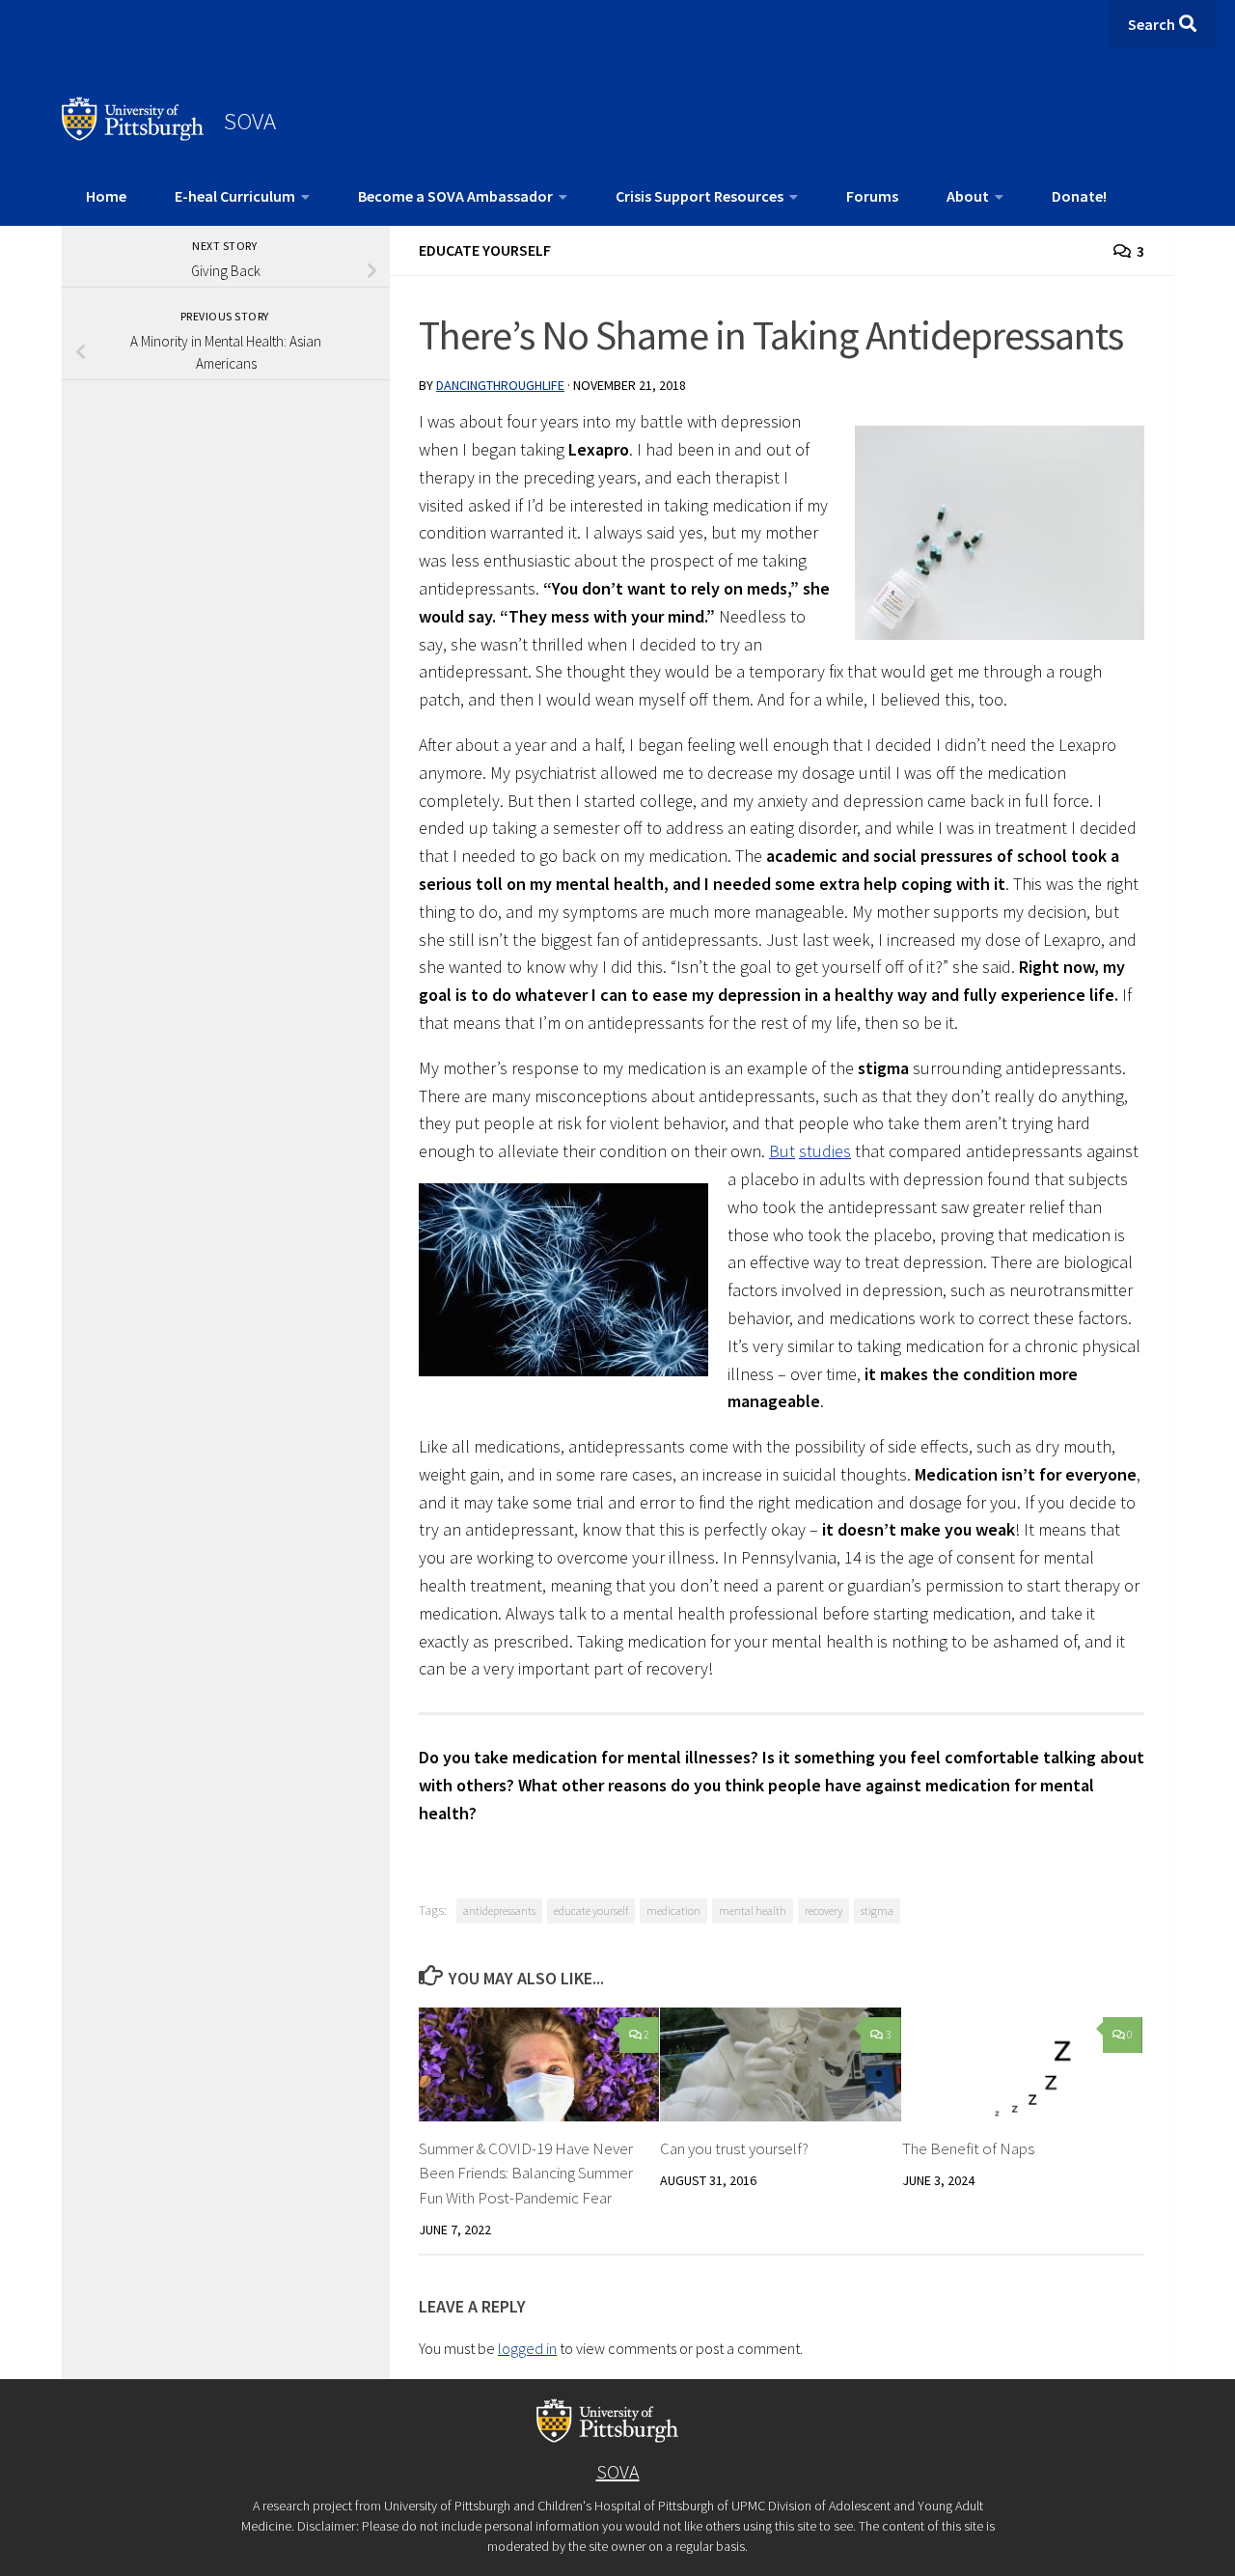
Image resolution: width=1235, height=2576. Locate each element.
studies (825, 1151)
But (782, 1151)
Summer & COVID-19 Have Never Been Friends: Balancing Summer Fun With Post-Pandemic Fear (526, 2173)
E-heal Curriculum (235, 196)
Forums (872, 196)
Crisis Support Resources (700, 196)
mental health (753, 1911)
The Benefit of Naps (968, 2148)
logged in (527, 2348)
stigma (877, 1911)
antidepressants (499, 1911)
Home (106, 196)
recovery (823, 1911)
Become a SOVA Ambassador (455, 196)
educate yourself (591, 1911)
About (968, 196)
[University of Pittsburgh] (133, 135)
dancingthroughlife (500, 385)
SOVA (250, 121)
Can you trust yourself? (734, 2148)
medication (673, 1911)
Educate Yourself (485, 250)
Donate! (1079, 196)
